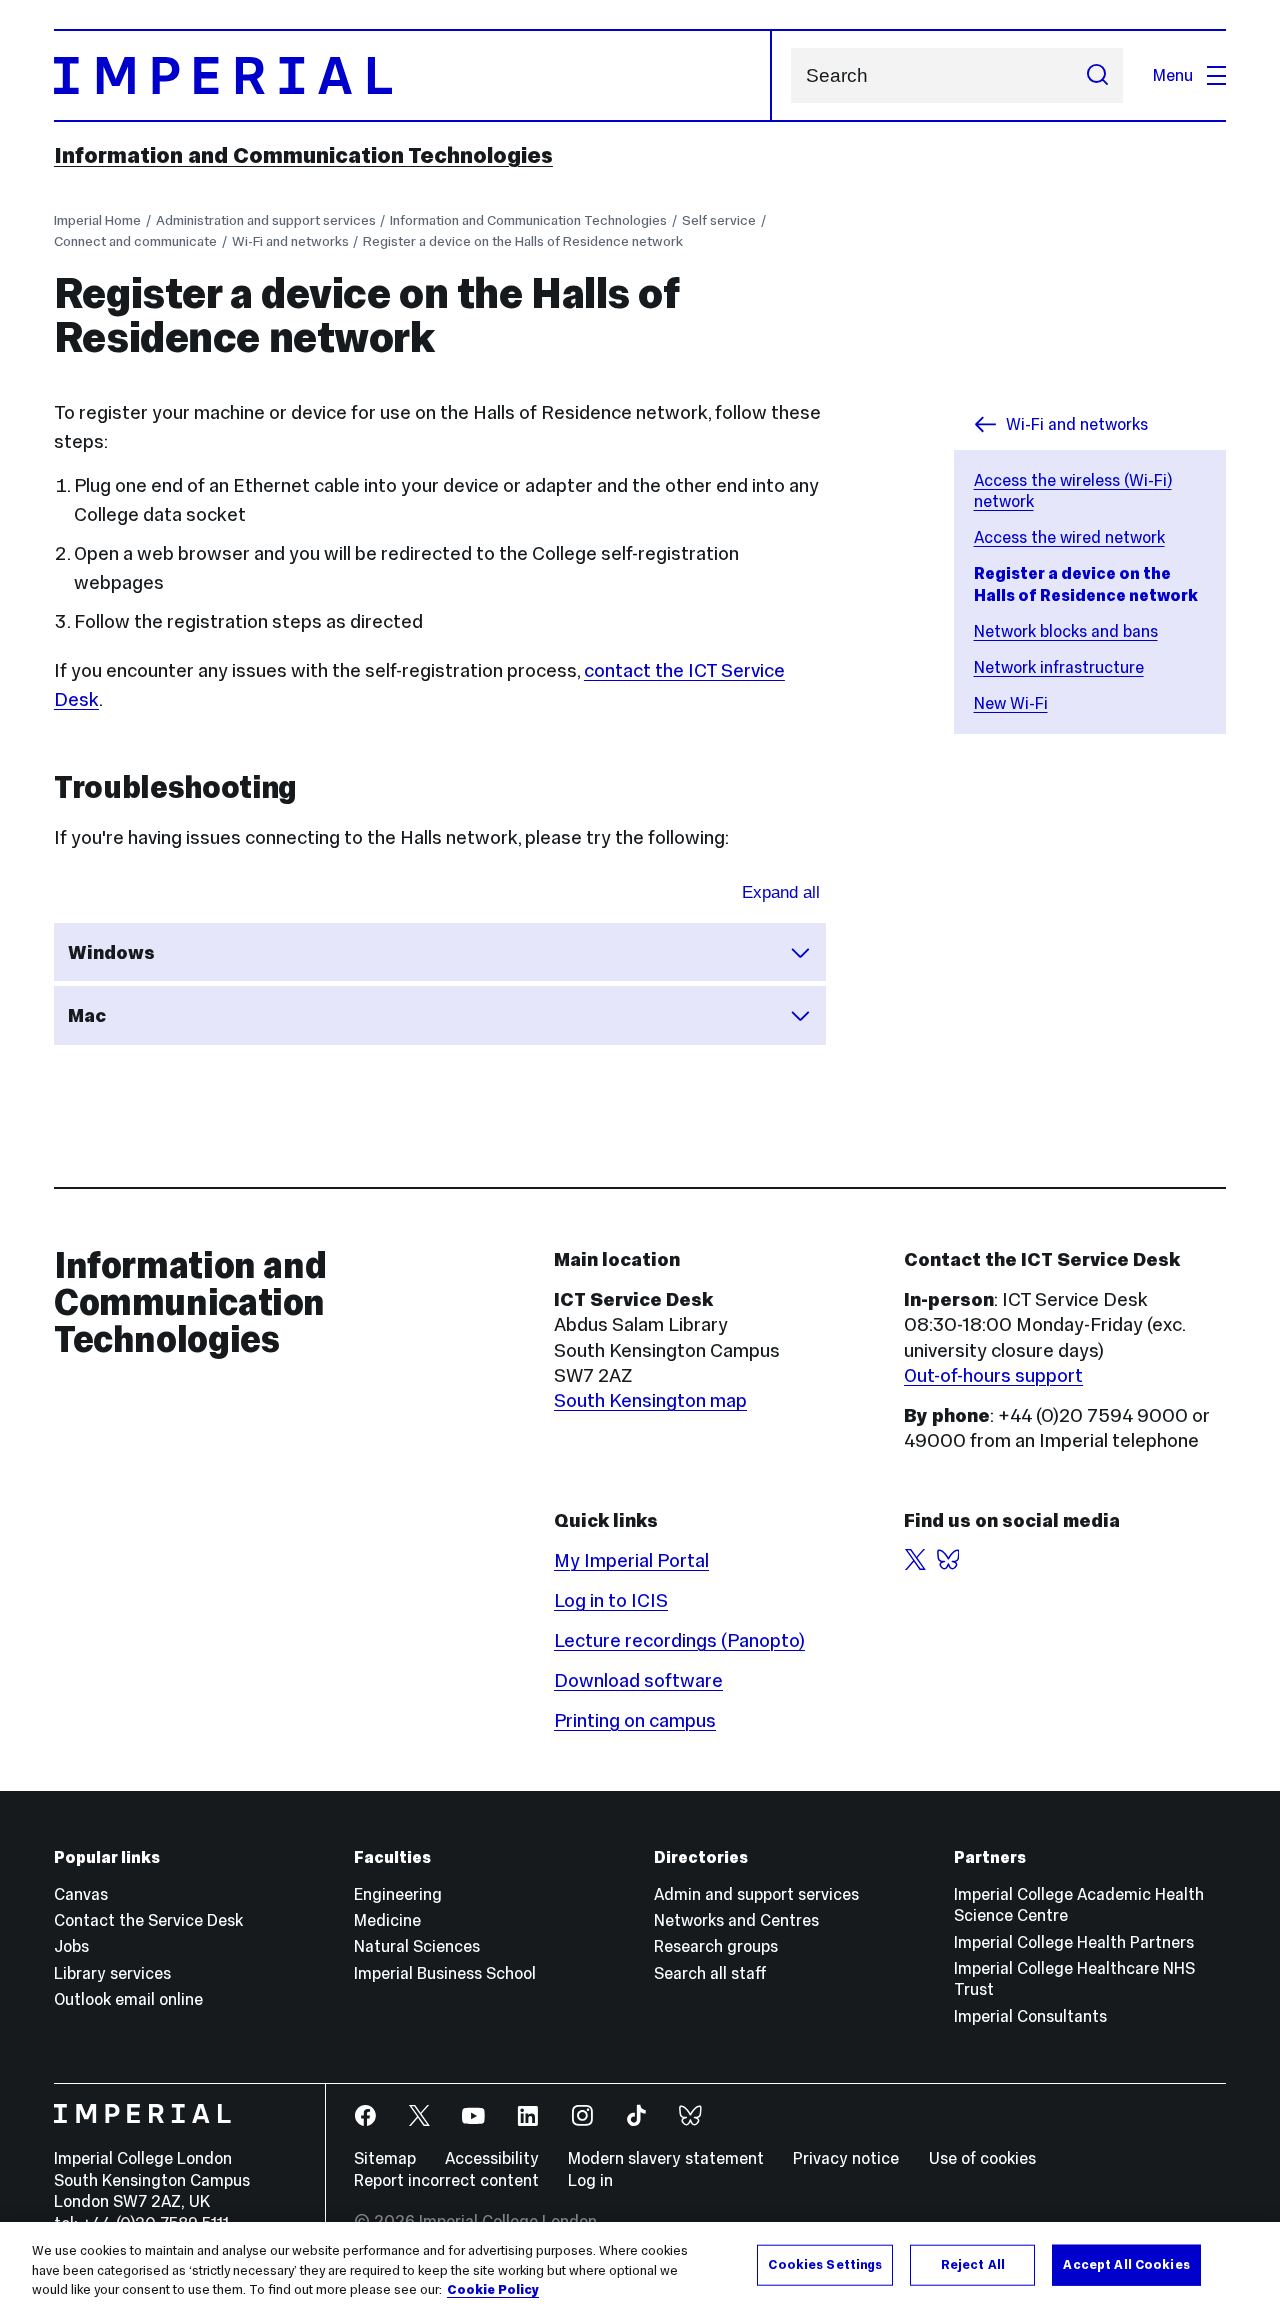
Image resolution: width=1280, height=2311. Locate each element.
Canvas (81, 1894)
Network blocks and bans (1066, 631)
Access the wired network (1069, 537)
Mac (87, 1015)
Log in (590, 2180)
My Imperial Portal (631, 1560)
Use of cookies (982, 2158)
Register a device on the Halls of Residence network (523, 241)
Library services (112, 1973)
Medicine (387, 1920)
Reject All (973, 2264)
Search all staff (710, 1973)
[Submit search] (1097, 75)
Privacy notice (846, 2158)
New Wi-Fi (1011, 703)
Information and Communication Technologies (303, 155)
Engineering (398, 1894)
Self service (719, 220)
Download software (638, 1680)
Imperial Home (97, 220)
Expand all (781, 892)
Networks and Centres (736, 1920)
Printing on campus (635, 1720)
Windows (111, 952)
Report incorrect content (446, 2180)
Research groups (716, 1946)
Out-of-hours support (993, 1375)
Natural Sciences (417, 1946)
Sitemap (385, 2158)
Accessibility (492, 2158)
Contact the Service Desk (148, 1920)
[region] (640, 2266)
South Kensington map (650, 1400)
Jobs (71, 1946)
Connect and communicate (135, 241)
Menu (1173, 75)
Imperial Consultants (1030, 2016)
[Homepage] (413, 75)
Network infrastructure (1059, 667)
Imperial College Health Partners (1074, 1942)
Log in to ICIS (611, 1600)
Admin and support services (756, 1894)
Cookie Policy (493, 2290)
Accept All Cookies (1126, 2264)
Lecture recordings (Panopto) (679, 1640)
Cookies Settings (825, 2264)
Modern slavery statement (666, 2158)
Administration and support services (266, 220)
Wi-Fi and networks (290, 241)
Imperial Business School (445, 1973)
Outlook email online (128, 1999)
